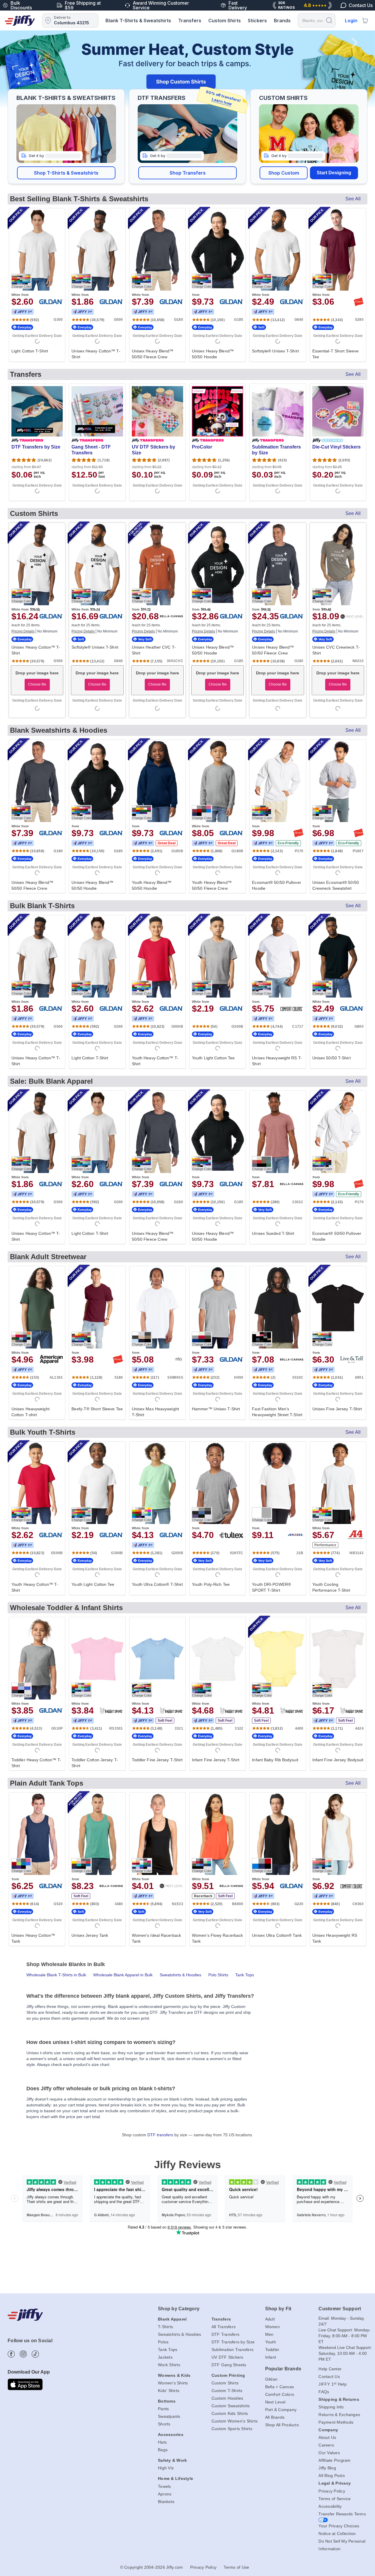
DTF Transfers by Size (233, 2342)
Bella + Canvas (280, 2387)
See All (353, 199)
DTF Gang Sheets (229, 2365)
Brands (282, 21)
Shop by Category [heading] (179, 2309)
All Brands (275, 2417)
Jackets (165, 2357)
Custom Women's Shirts (235, 2421)
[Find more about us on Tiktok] (35, 2354)
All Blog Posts (332, 2476)
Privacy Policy (332, 2491)
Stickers (257, 21)
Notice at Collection (337, 2534)
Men (269, 2334)
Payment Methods (336, 2422)
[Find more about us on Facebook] (11, 2354)
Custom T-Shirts (227, 2391)
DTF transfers (160, 2135)
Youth (271, 2342)
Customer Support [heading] (340, 2309)
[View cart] (365, 21)
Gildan (271, 2379)
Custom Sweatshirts (231, 2406)
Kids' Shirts (169, 2391)
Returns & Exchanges (339, 2415)
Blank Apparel (172, 2319)
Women (272, 2327)
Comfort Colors (280, 2394)
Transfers (190, 21)
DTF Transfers (225, 2334)
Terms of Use (236, 2567)
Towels (165, 2486)
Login (351, 21)
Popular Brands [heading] (283, 2369)
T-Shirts (165, 2327)
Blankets (166, 2502)
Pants (163, 2409)
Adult (270, 2319)
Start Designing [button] (334, 173)
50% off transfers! (223, 98)
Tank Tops (245, 1975)
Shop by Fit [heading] (278, 2309)
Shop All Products (282, 2425)
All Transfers (224, 2327)
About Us (327, 2437)
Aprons (165, 2494)
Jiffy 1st (23, 312)
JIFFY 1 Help (333, 2384)
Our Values (329, 2453)
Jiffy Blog (327, 2468)
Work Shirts (169, 2365)
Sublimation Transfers (232, 2350)
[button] (66, 173)
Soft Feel (165, 1721)
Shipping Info (331, 2407)
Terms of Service (335, 2499)
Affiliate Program (334, 2460)
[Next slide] (354, 69)
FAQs (324, 2392)
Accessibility (330, 2506)
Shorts (164, 2424)
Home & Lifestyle (175, 2478)
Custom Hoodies (227, 2398)
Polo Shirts (218, 1975)
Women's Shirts (173, 2383)
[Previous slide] (21, 69)
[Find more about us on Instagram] (23, 2354)
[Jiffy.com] (20, 21)
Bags (163, 2450)
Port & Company (281, 2410)
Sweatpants (169, 2416)
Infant (271, 2357)
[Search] (329, 20)
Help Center (330, 2369)
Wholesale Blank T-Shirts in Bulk (56, 1975)
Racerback (203, 1896)
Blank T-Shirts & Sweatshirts (138, 21)
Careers (326, 2445)
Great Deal (167, 843)
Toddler (272, 2350)
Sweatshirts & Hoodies (180, 1975)
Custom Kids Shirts (230, 2413)
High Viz (166, 2468)
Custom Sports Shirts (232, 2429)
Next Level (275, 2402)
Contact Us (329, 2376)
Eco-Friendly (288, 843)
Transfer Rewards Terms (342, 2514)
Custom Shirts (225, 21)
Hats (162, 2442)
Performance (325, 1545)
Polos (163, 2342)
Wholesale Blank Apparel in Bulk (123, 1975)
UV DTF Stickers (227, 2357)
